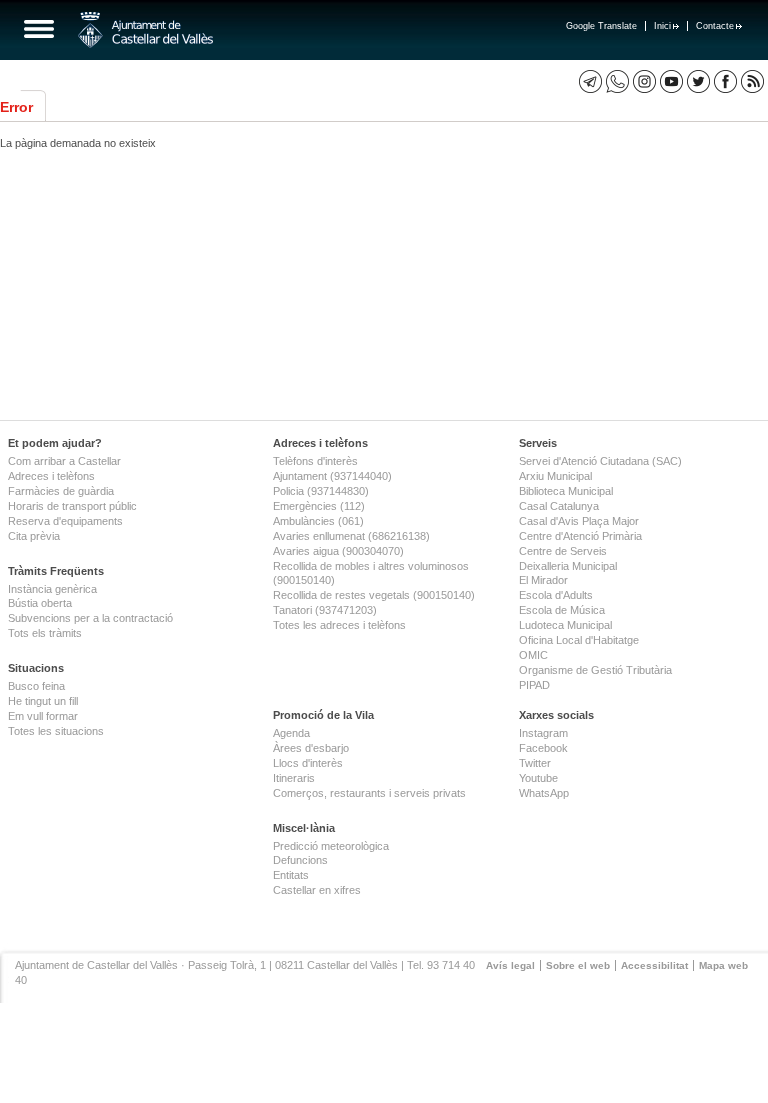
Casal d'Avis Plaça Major (579, 521)
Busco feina (36, 686)
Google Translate (601, 26)
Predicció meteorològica (331, 846)
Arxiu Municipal (555, 476)
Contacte (715, 26)
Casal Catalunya (559, 506)
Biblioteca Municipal (566, 491)
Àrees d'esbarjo (311, 748)
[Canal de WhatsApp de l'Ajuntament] (617, 81)
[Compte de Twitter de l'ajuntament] (698, 81)
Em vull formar (43, 716)
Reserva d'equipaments (65, 521)
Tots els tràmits (45, 633)
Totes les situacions (56, 731)
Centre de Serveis (563, 551)
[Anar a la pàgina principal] (145, 30)
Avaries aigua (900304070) (338, 551)
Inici (662, 26)
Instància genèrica (52, 589)
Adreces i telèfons (51, 476)
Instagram (543, 733)
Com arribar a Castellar (64, 461)
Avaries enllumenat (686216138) (351, 536)
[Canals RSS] (752, 81)
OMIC (533, 655)
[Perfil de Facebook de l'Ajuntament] (725, 81)
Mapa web (723, 965)
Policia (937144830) (321, 491)
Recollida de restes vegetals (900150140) (374, 595)
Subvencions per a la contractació (90, 618)
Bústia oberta (40, 603)
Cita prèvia (34, 536)
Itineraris (294, 778)
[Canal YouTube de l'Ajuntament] (671, 81)
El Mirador (543, 580)
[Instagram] (644, 81)
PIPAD (534, 685)
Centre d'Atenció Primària (580, 536)
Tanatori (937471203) (325, 610)
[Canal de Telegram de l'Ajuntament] (590, 81)
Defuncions (300, 860)
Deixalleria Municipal (568, 566)
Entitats (291, 875)
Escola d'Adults (556, 595)
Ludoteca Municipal (565, 625)
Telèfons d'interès (315, 461)
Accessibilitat (654, 965)
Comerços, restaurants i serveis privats (369, 793)
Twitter (535, 763)
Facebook (543, 748)
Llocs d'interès (308, 763)
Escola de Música (562, 610)
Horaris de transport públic (72, 506)
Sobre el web (578, 965)
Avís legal (510, 965)
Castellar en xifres (317, 890)
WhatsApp (544, 793)
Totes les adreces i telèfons (339, 625)
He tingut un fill (43, 701)
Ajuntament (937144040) (332, 476)
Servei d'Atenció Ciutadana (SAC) (600, 461)
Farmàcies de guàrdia (61, 491)
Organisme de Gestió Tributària (595, 670)
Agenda (291, 733)
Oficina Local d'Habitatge (579, 640)
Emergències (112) (319, 506)
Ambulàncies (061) (318, 521)
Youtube (538, 778)
